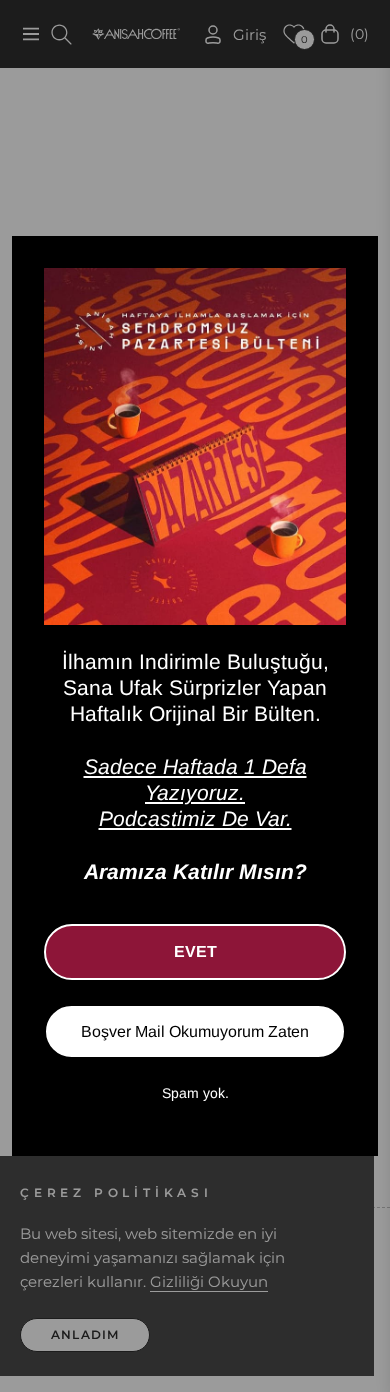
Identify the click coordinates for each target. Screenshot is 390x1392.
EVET (195, 951)
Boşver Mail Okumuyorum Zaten (195, 1031)
